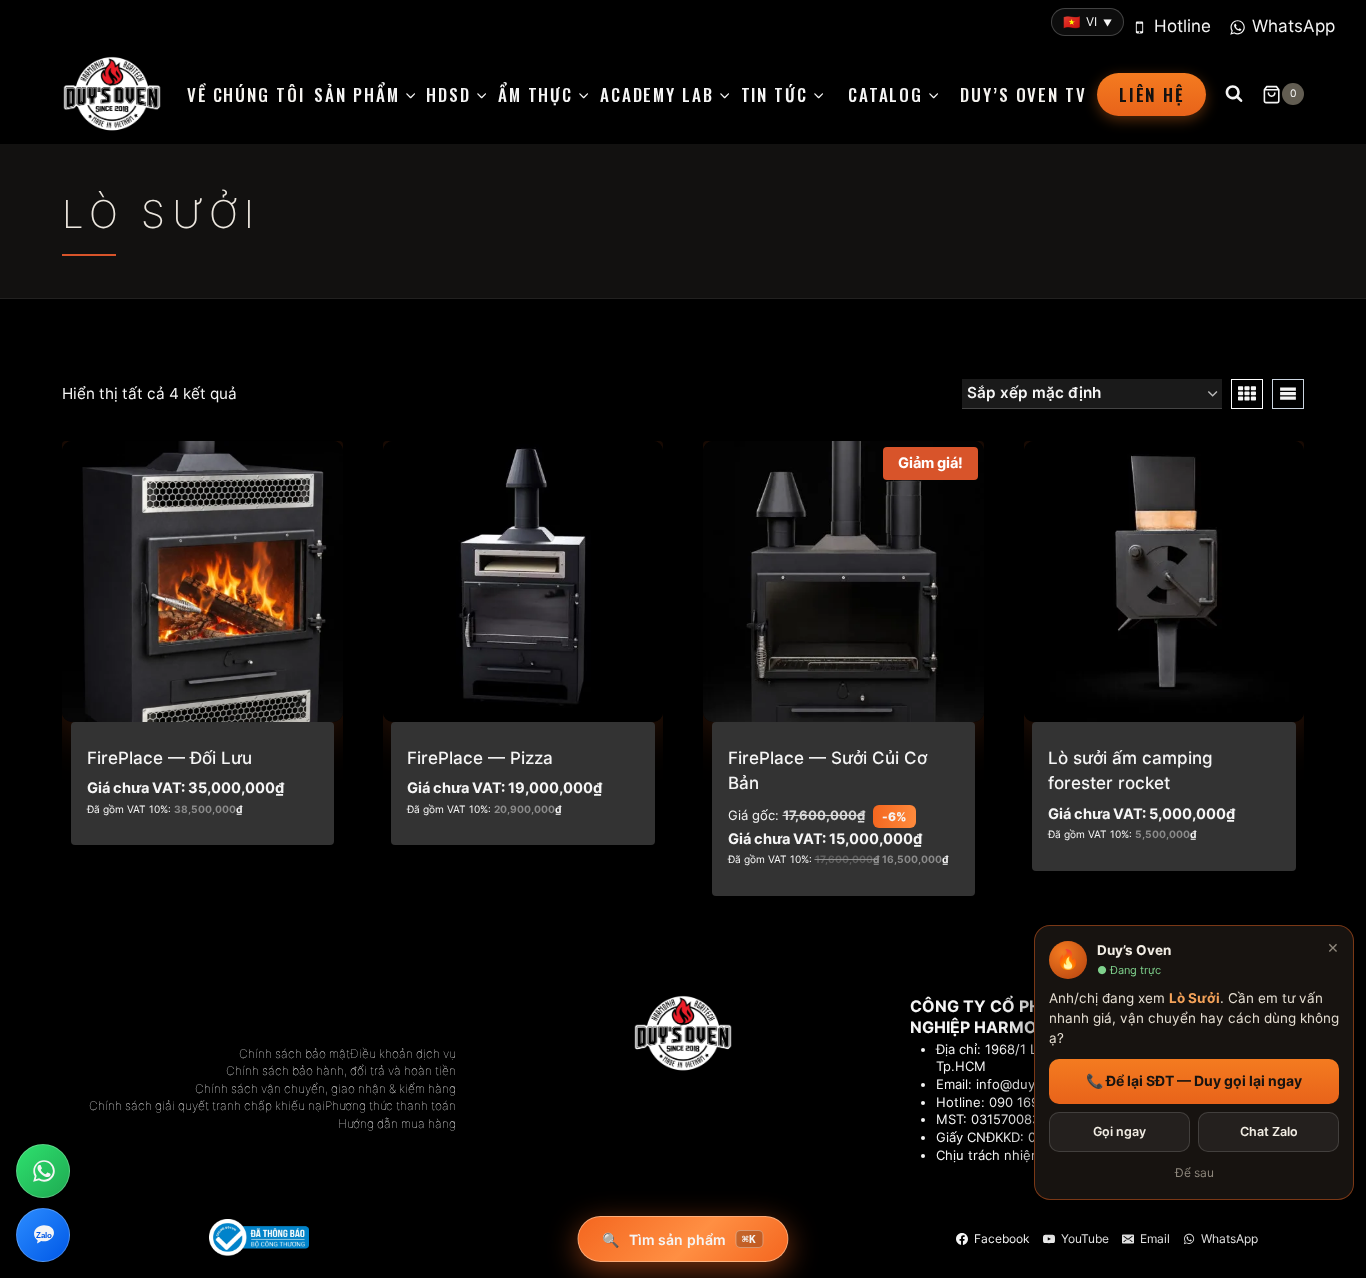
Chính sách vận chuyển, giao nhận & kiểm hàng (325, 1088)
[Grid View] (1247, 394)
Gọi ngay (1119, 1131)
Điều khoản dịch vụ (403, 1053)
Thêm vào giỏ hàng (164, 864)
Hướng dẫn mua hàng (397, 1123)
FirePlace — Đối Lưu (169, 758)
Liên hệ (1151, 94)
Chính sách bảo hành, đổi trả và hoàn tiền (341, 1070)
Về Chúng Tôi (245, 94)
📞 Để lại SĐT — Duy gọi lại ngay (1194, 1080)
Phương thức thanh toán (390, 1105)
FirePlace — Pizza (480, 758)
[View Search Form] (1234, 94)
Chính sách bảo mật (294, 1053)
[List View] (1288, 394)
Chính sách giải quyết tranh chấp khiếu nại (207, 1105)
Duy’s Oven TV (1023, 94)
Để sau (1194, 1172)
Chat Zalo (1269, 1131)
